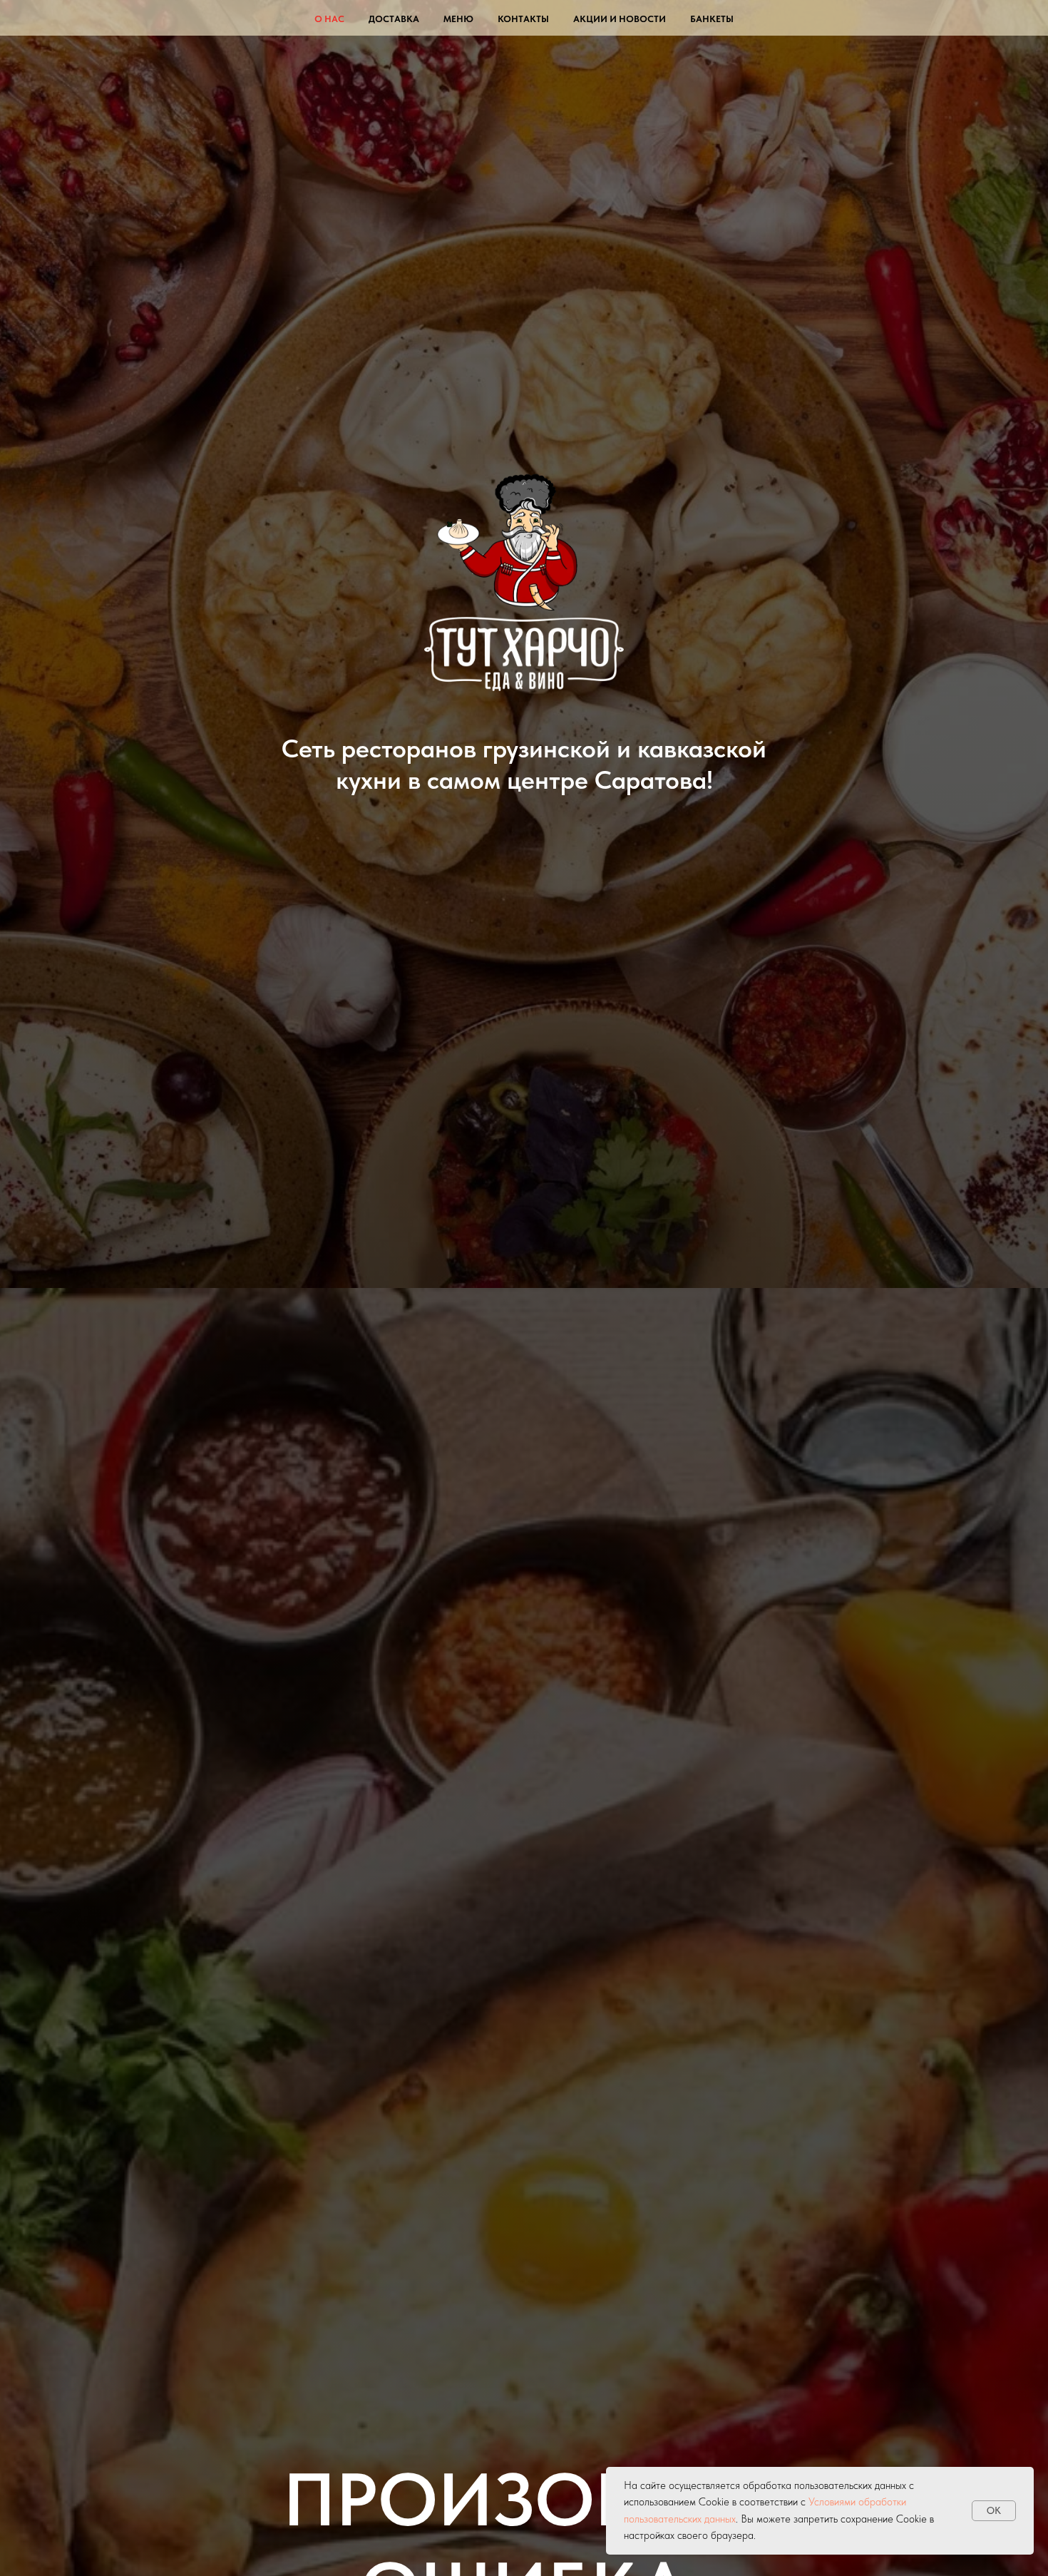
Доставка (394, 19)
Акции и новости (620, 19)
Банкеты (712, 19)
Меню (458, 19)
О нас (329, 19)
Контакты (523, 19)
